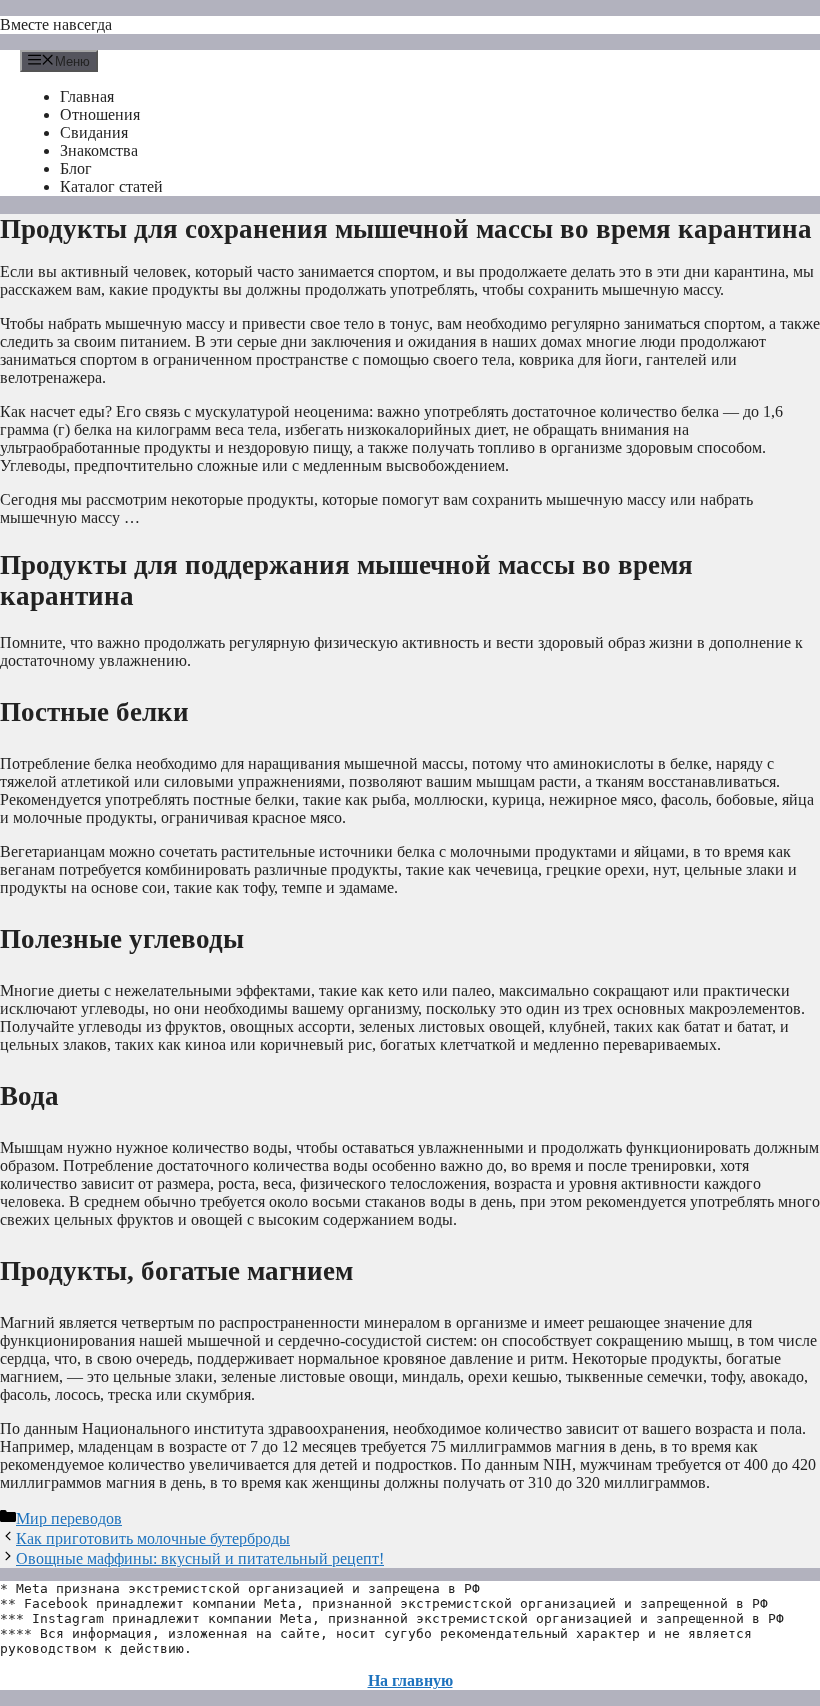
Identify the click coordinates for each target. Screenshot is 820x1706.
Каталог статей (111, 186)
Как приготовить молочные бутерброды (153, 1538)
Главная (87, 96)
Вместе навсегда (56, 24)
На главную (410, 1680)
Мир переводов (69, 1518)
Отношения (100, 114)
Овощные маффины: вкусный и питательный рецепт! (200, 1558)
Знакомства (99, 150)
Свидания (94, 132)
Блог (76, 168)
